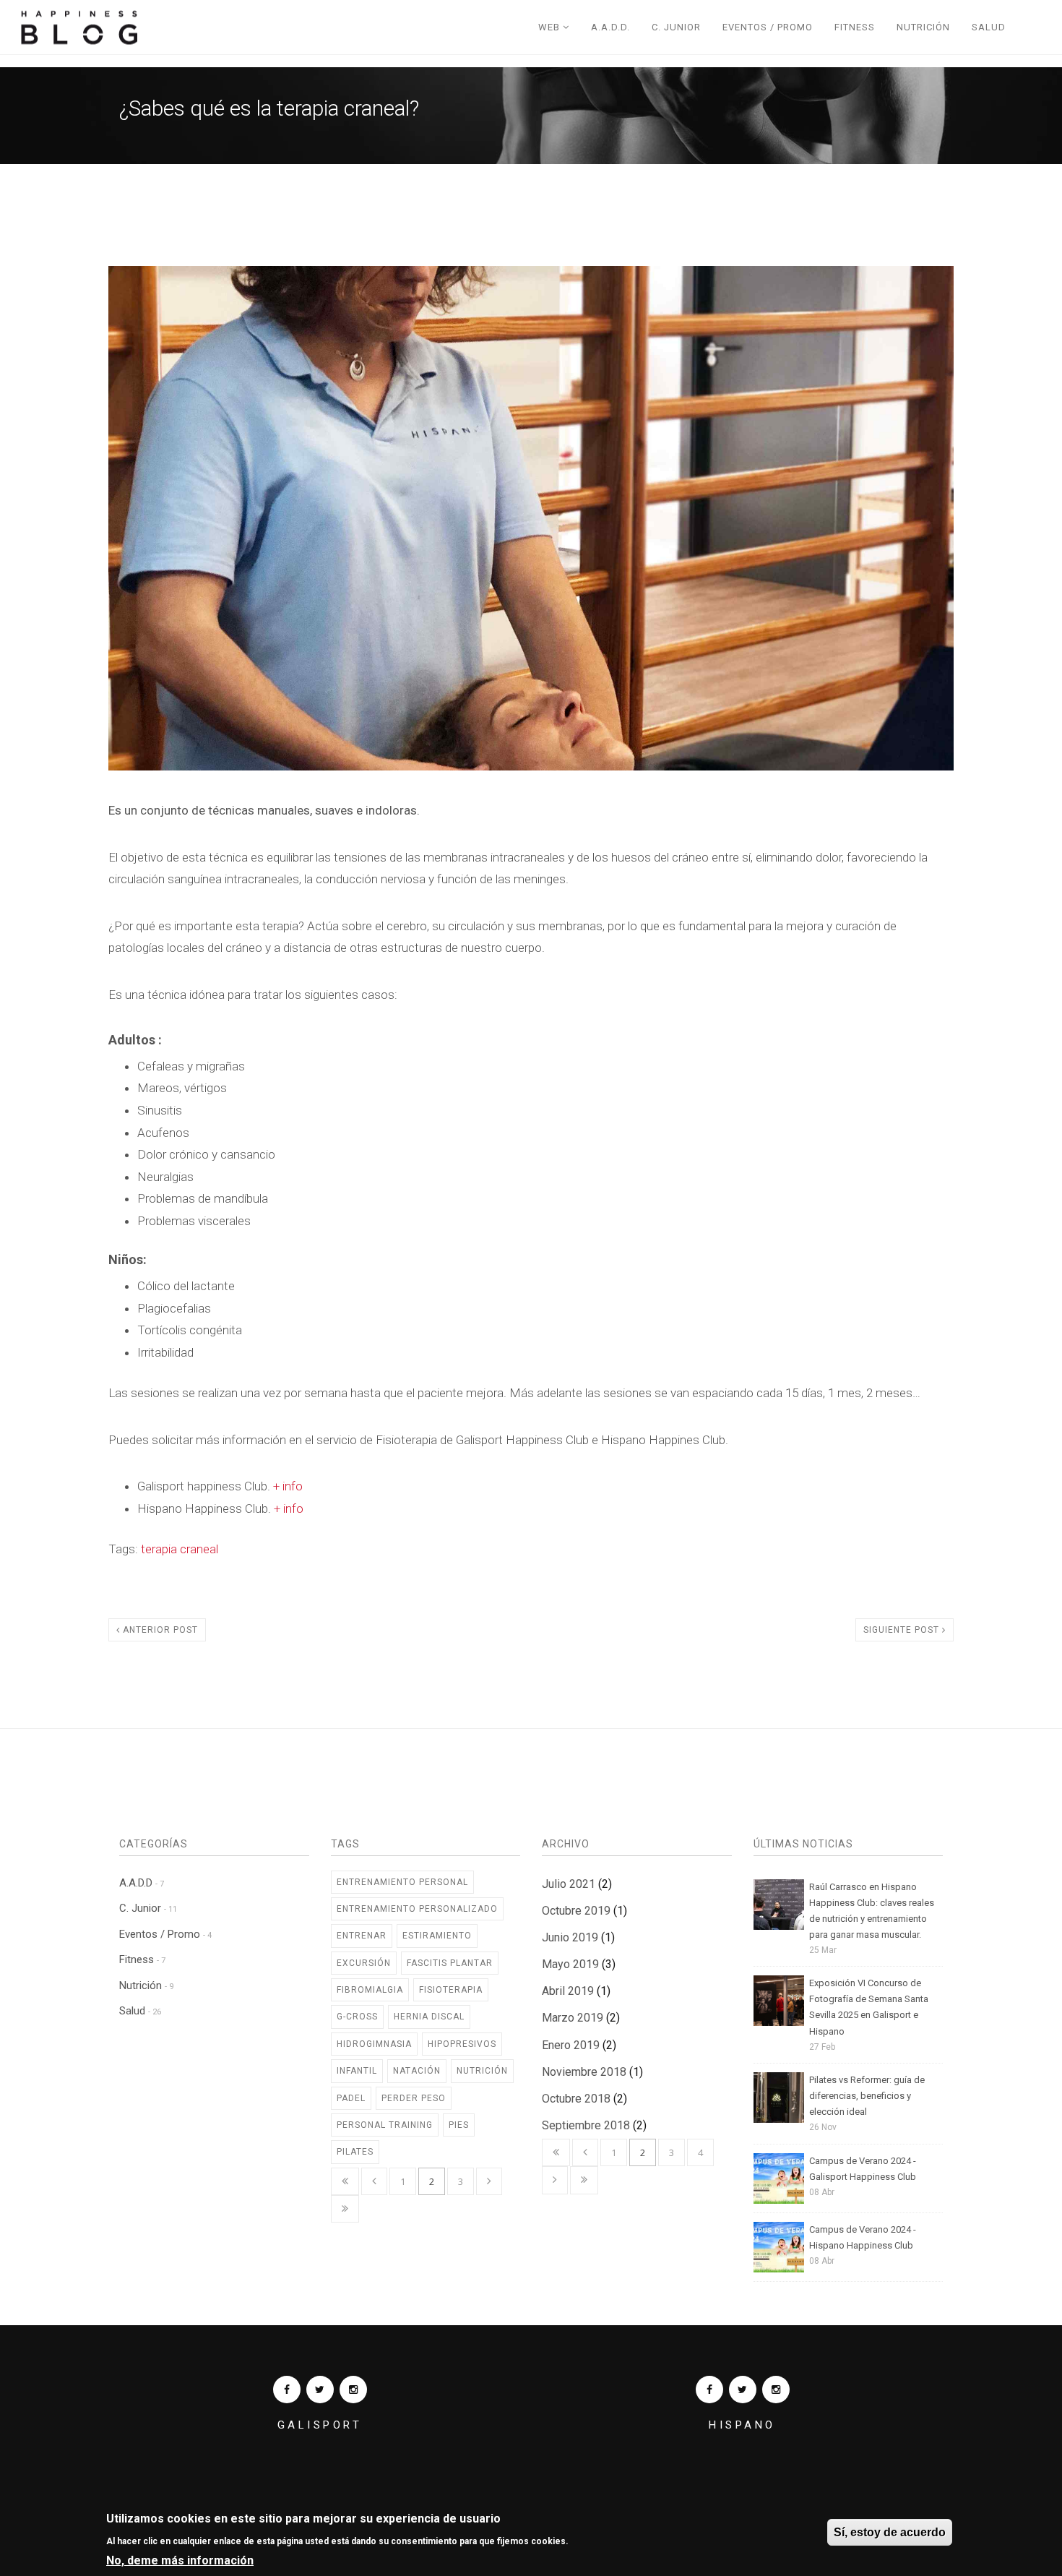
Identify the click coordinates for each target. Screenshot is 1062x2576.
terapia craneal (180, 1549)
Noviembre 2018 (584, 2072)
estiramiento (437, 1936)
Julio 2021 (569, 1884)
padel (351, 2098)
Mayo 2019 (570, 1964)
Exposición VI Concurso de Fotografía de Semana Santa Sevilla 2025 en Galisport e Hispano (869, 2007)
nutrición (482, 2071)
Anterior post (159, 1630)
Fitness (855, 27)
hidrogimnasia (374, 2044)
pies (459, 2125)
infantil (357, 2071)
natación (417, 2071)
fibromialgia (370, 1990)
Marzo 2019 (573, 2018)
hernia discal (429, 2017)
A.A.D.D (142, 1883)
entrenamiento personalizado (417, 1909)
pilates (355, 2152)
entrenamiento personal (402, 1882)
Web (551, 27)
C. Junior (676, 27)
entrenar (362, 1936)
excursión (364, 1963)
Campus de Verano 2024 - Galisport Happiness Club (863, 2169)
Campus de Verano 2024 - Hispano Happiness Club (863, 2237)
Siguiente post (903, 1630)
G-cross (357, 2017)
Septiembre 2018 (586, 2125)
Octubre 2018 (576, 2099)
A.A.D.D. (610, 27)
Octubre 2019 (576, 1911)
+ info (288, 1486)
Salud (989, 27)
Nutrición (923, 27)
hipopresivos (462, 2044)
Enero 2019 (571, 2045)
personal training (385, 2125)
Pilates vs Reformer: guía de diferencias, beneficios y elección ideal (867, 2096)
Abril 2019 (568, 1991)
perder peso (414, 2098)
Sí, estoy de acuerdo (890, 2532)
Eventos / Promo (768, 27)
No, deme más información (180, 2560)
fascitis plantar (450, 1963)
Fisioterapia (451, 1990)
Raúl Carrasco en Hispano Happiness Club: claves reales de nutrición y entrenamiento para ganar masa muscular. (872, 1911)
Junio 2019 (570, 1937)
